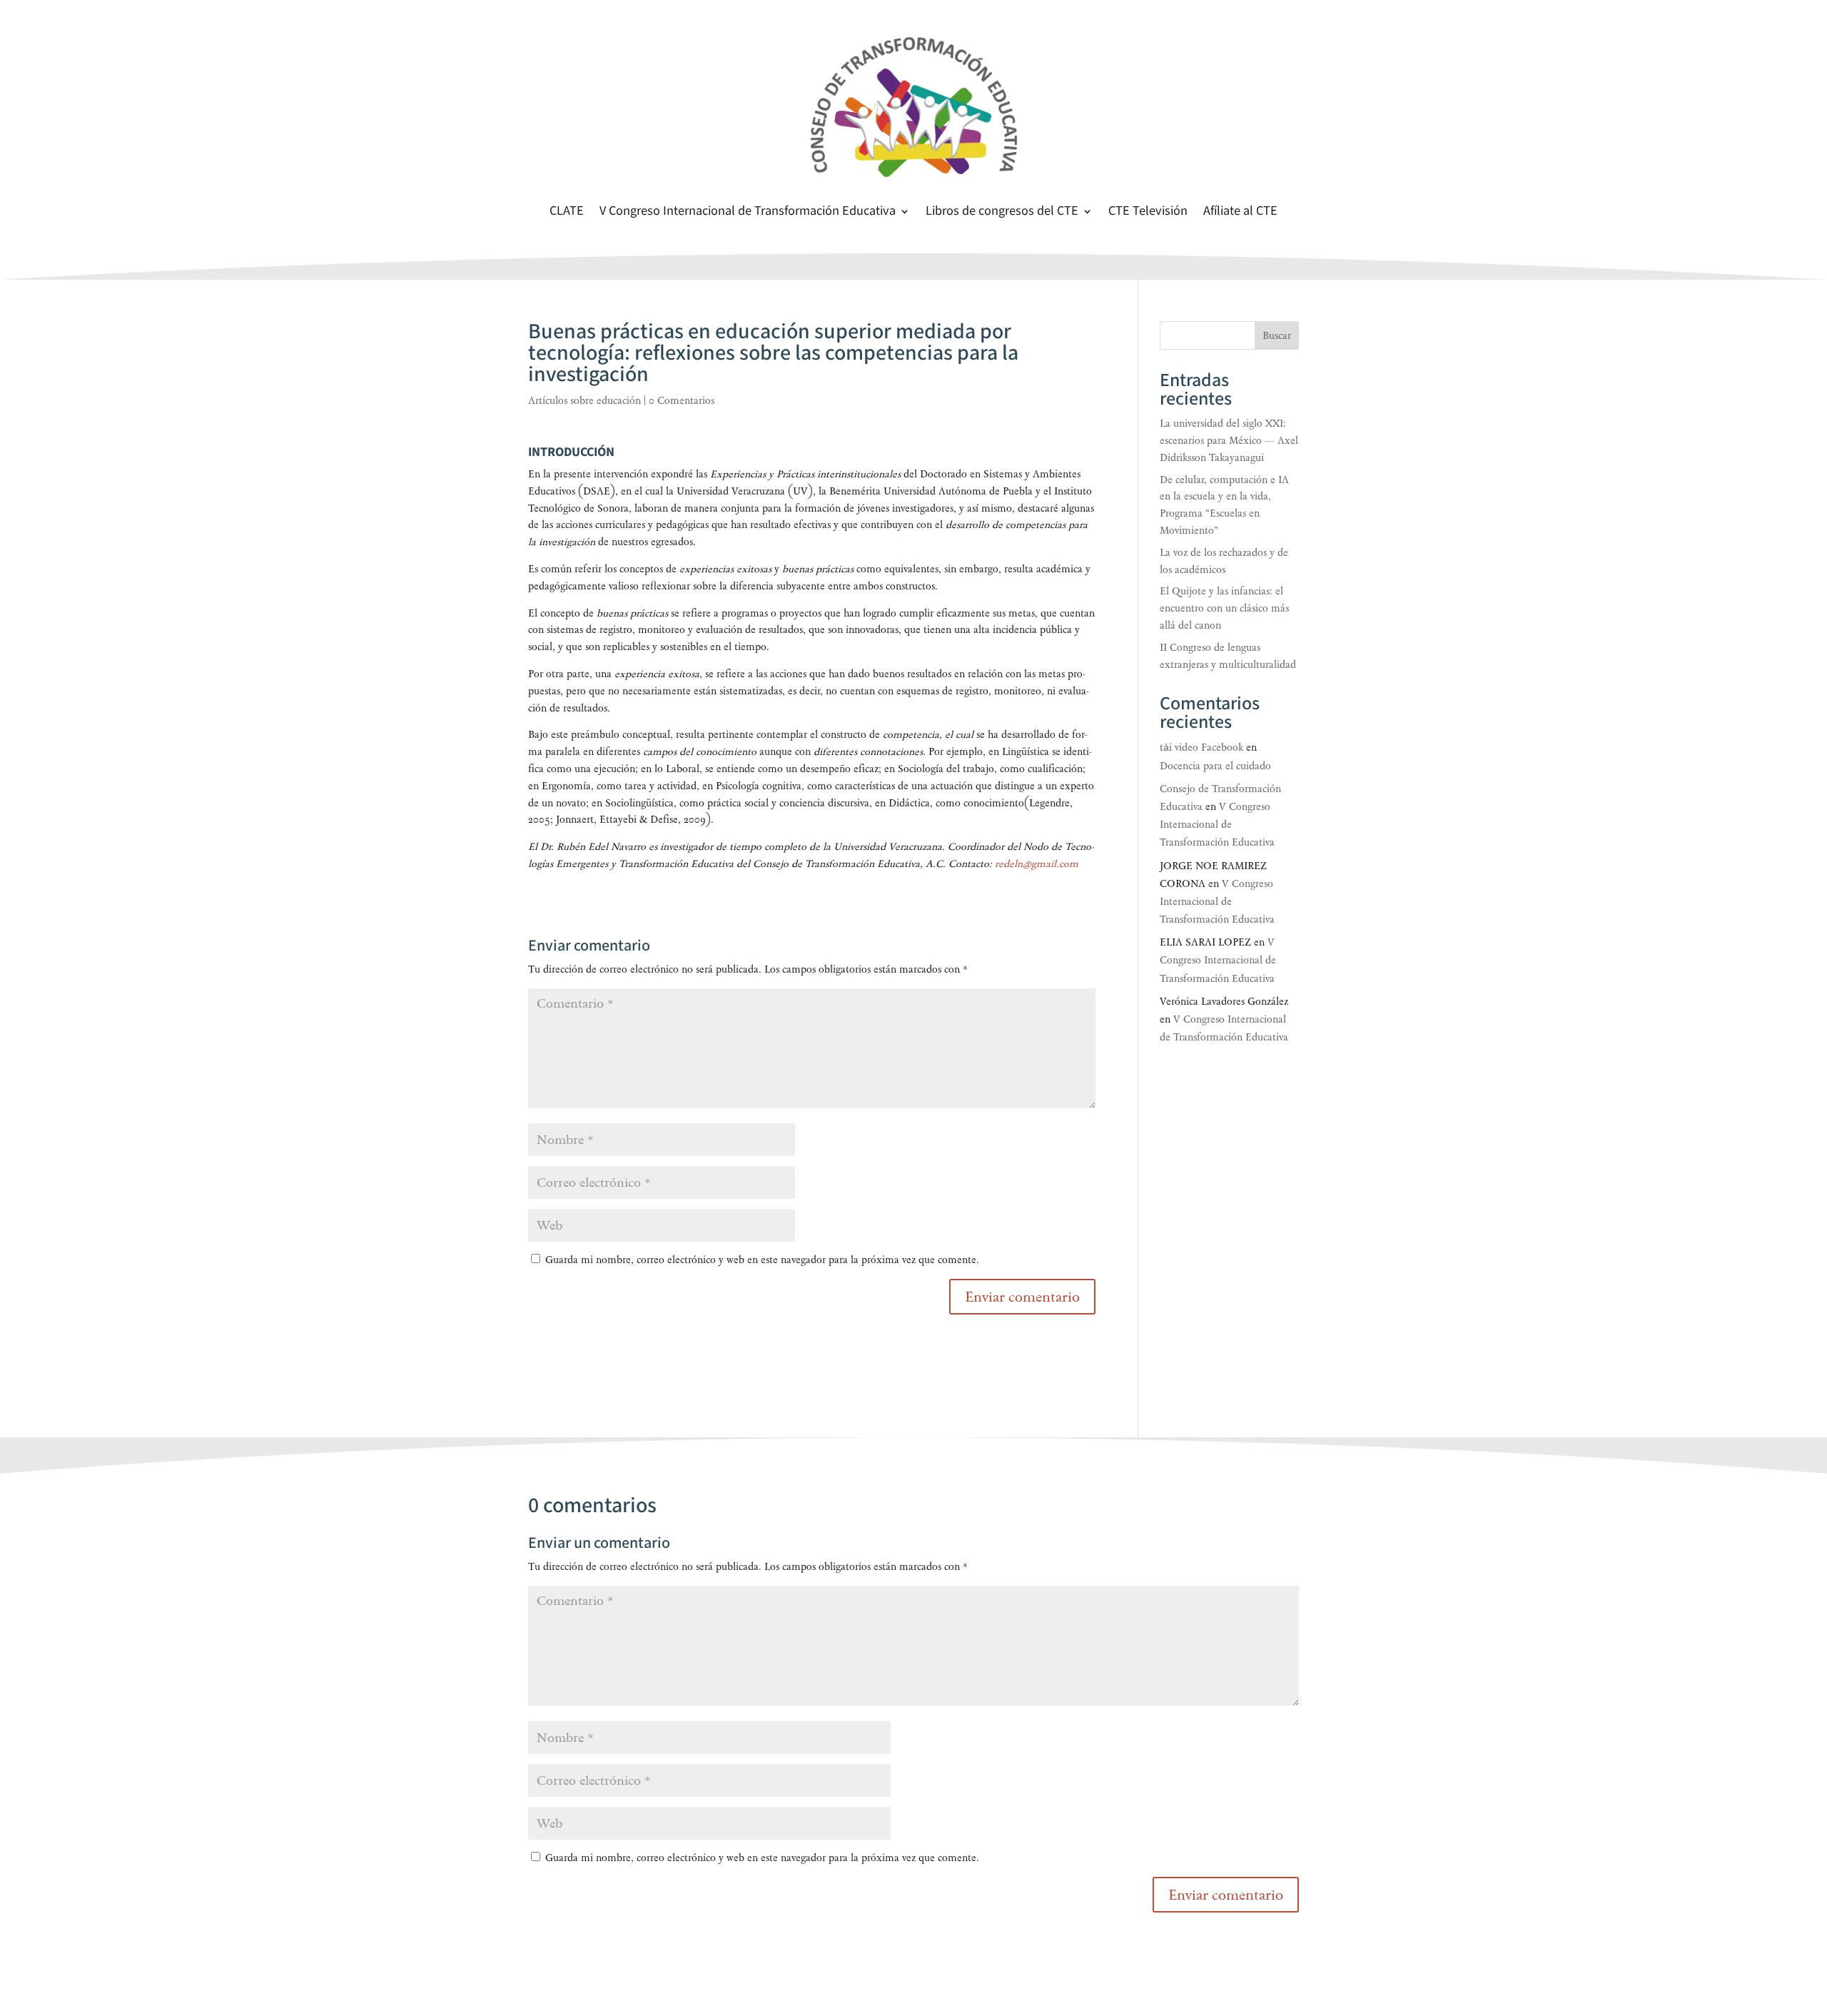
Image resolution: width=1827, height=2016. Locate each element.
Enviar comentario (1226, 1895)
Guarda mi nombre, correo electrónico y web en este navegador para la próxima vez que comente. (762, 1260)
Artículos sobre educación (584, 401)
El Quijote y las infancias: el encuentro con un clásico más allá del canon (1224, 608)
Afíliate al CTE (1240, 213)
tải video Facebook (1201, 748)
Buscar (1277, 336)
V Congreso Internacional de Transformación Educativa (748, 213)
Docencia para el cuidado (1215, 766)
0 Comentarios (682, 401)
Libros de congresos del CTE (1002, 213)
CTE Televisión (1148, 213)
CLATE (567, 213)
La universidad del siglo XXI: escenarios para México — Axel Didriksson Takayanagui (1229, 441)
